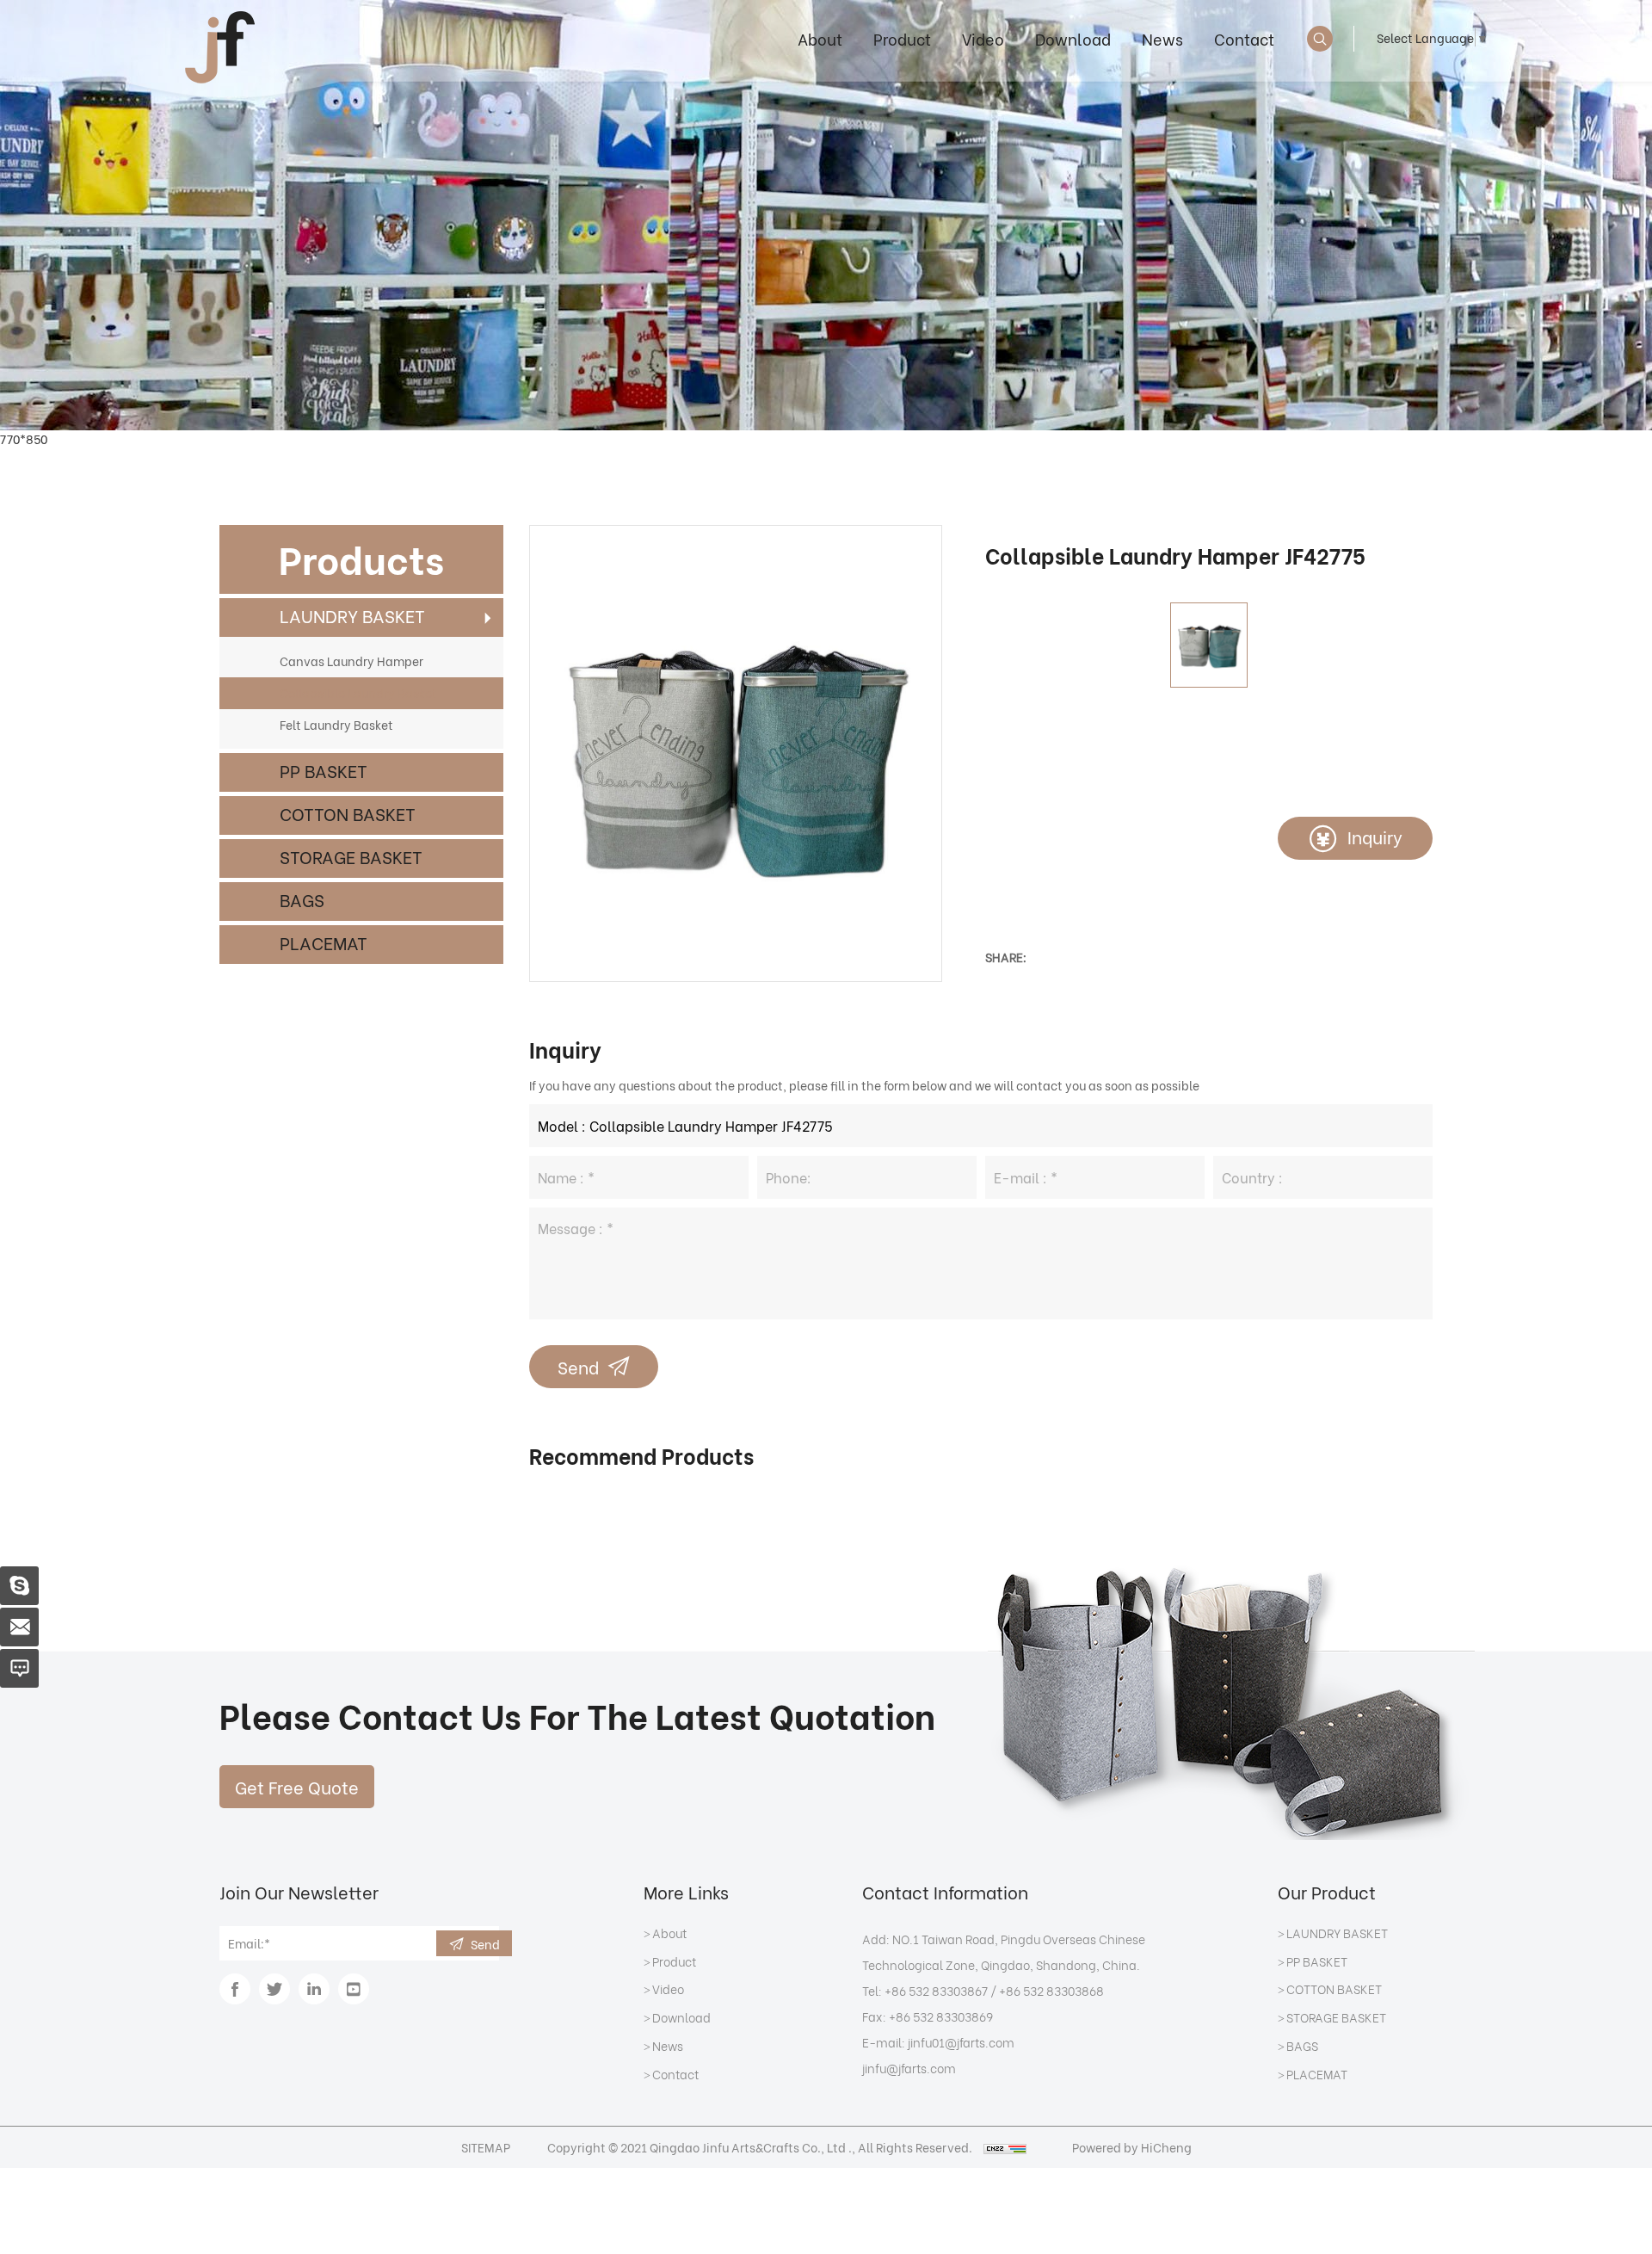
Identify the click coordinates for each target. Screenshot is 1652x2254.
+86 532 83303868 (1051, 1990)
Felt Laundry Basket (336, 724)
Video (983, 38)
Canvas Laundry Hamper (351, 661)
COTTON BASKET (348, 813)
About (820, 38)
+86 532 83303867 (936, 1990)
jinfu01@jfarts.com (961, 2042)
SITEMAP (486, 2147)
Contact (1244, 38)
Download (1073, 38)
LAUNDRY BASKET (352, 615)
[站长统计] (1005, 2147)
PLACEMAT (324, 942)
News (1162, 38)
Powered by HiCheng (1132, 2147)
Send (578, 1366)
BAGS (302, 899)
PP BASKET (324, 770)
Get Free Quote (297, 1786)
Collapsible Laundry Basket (358, 692)
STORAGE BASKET (351, 856)
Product (902, 38)
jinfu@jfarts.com (909, 2068)
